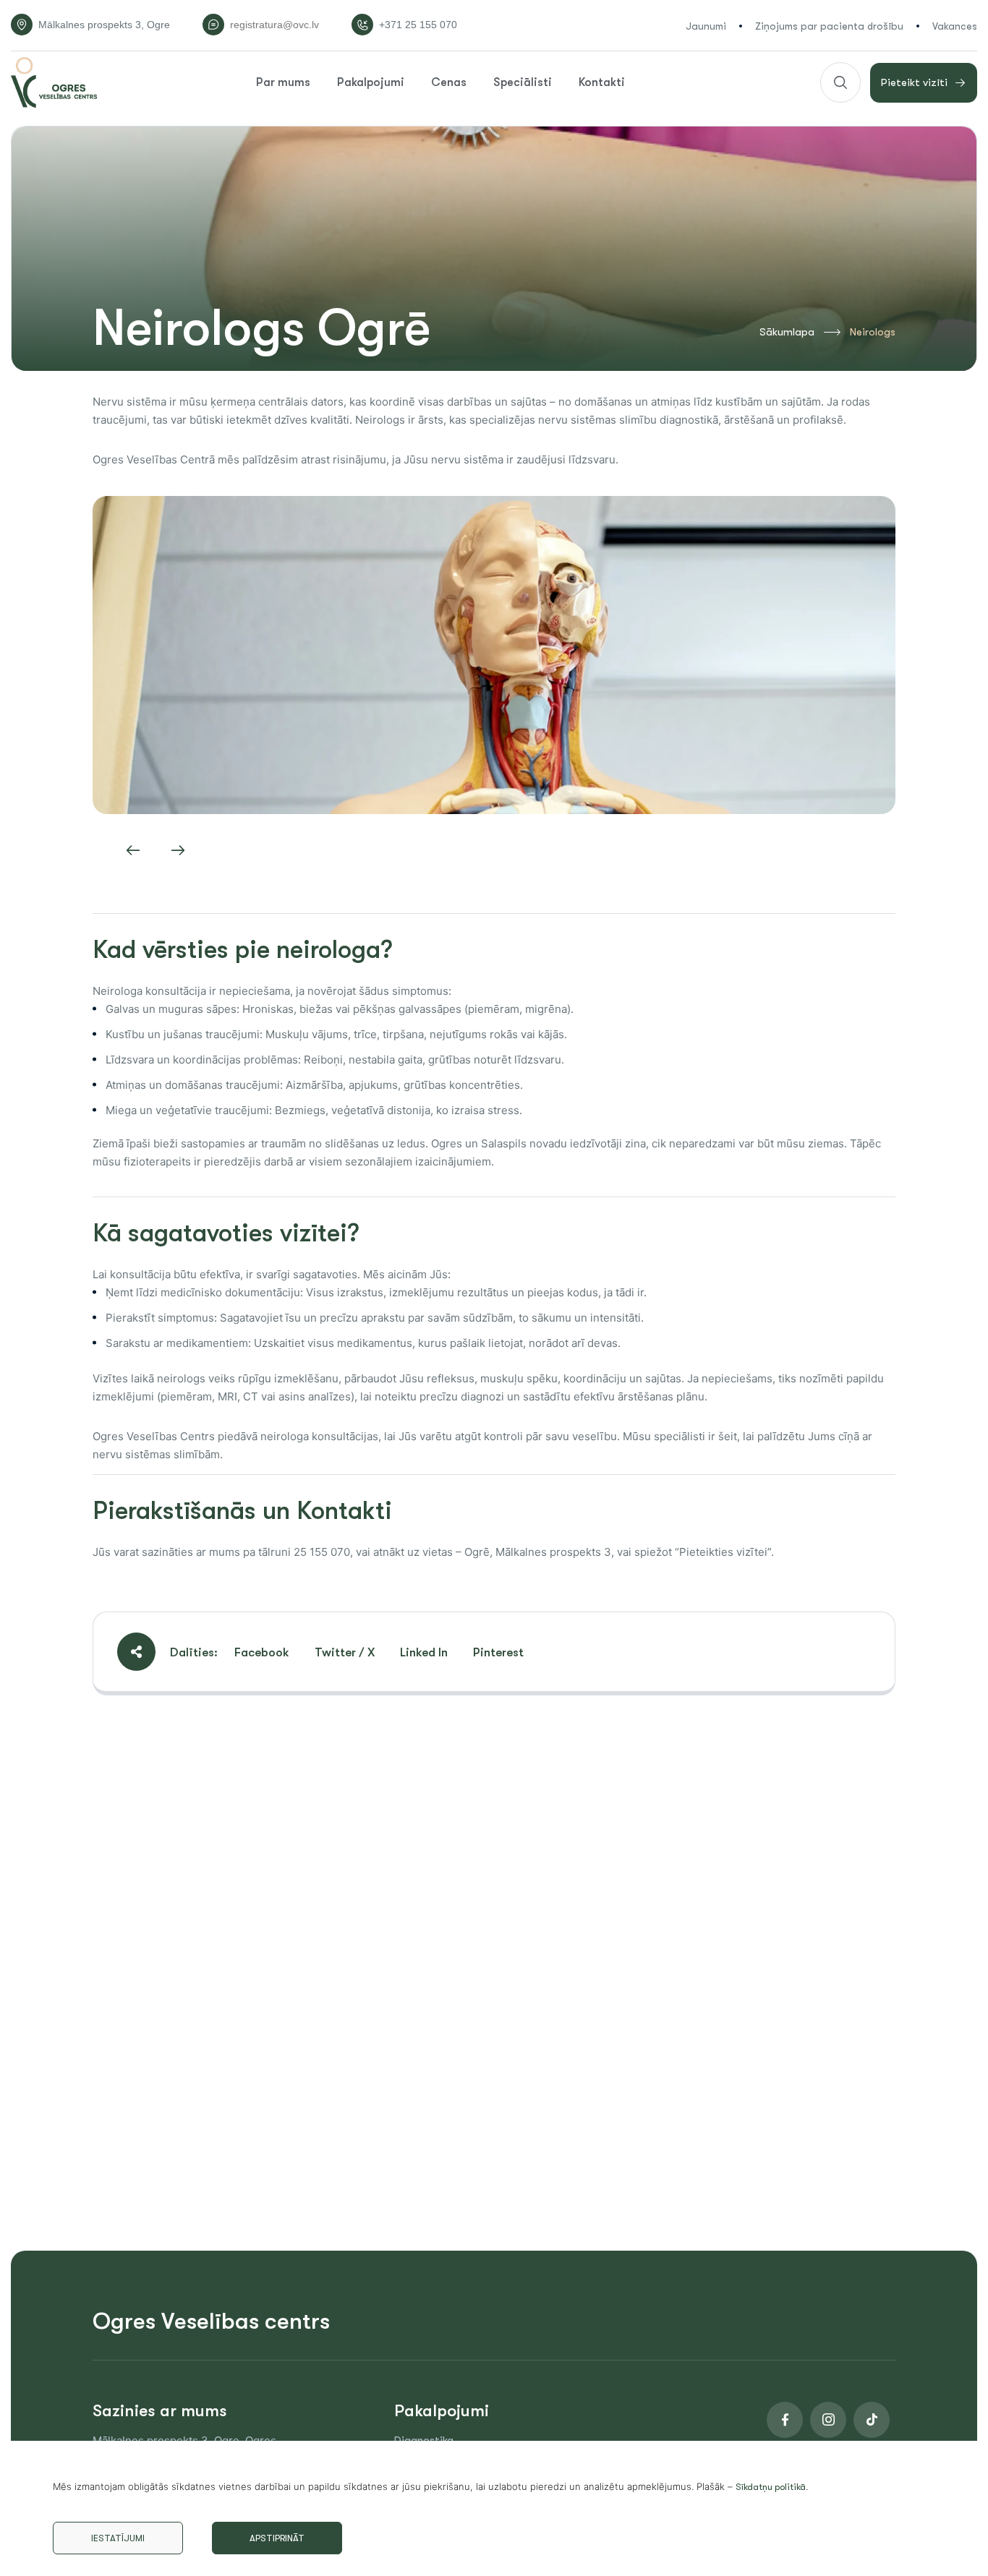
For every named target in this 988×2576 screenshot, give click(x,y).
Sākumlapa (787, 332)
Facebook (262, 1652)
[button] (133, 850)
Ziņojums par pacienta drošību (829, 26)
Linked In (424, 1652)
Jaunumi (706, 26)
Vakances (955, 26)
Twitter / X (345, 1652)
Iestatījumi (118, 2538)
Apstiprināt (277, 2538)
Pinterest (498, 1652)
